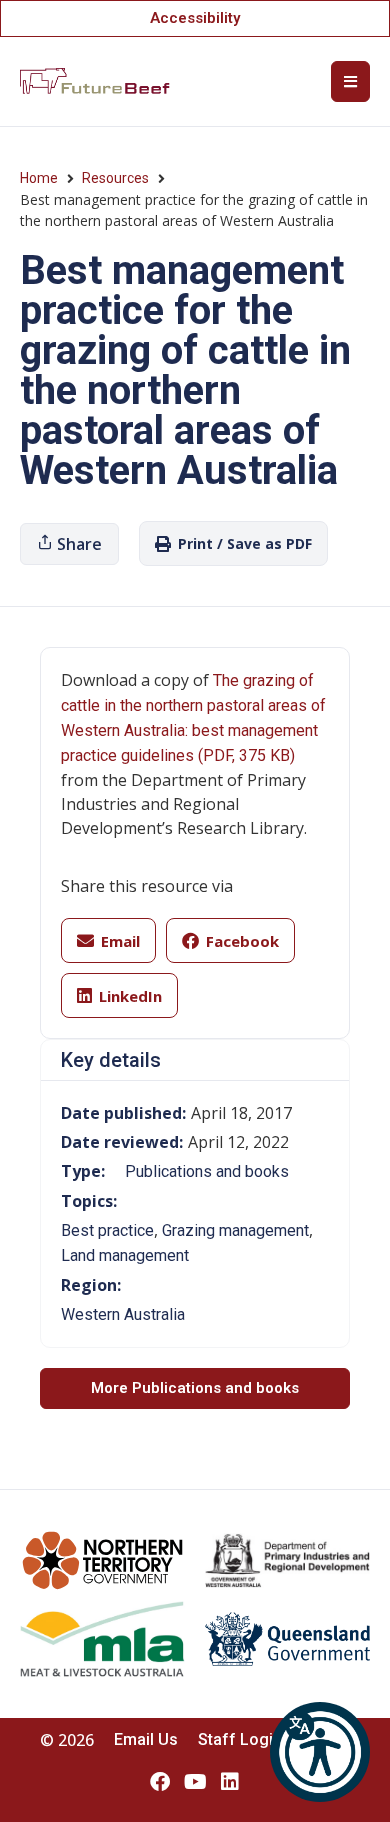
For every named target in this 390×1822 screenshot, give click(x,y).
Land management (125, 1255)
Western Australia (123, 1314)
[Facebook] (160, 1782)
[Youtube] (195, 1782)
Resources (115, 178)
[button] (320, 1752)
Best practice (107, 1230)
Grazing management (235, 1230)
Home (39, 178)
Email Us (146, 1739)
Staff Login (240, 1739)
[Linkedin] (230, 1782)
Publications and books (207, 1171)
